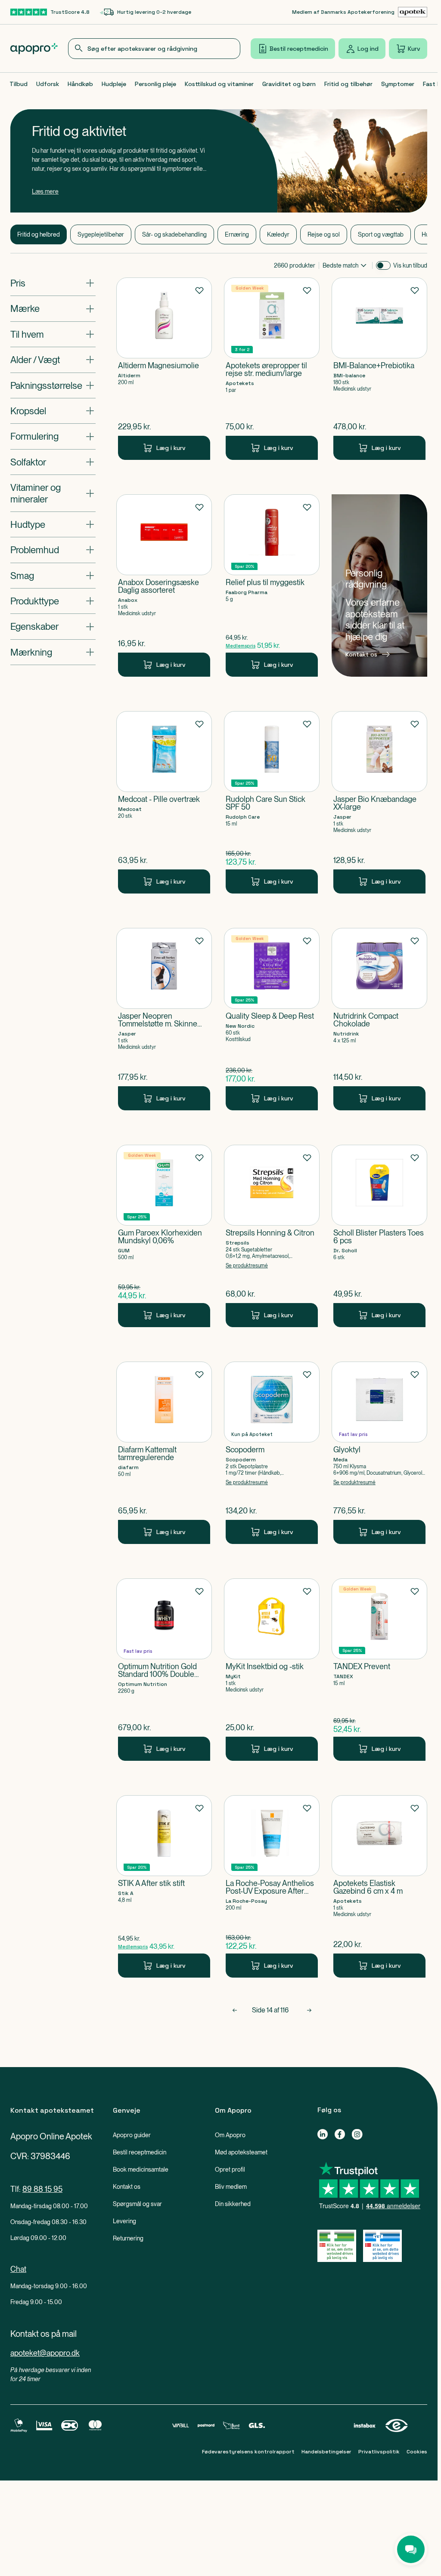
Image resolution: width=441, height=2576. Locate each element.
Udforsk (48, 84)
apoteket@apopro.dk (45, 2353)
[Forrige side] (235, 2010)
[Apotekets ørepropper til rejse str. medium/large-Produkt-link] (272, 369)
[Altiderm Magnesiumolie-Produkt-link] (164, 369)
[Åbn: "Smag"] (53, 576)
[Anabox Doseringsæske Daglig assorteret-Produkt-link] (164, 585)
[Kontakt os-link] (379, 585)
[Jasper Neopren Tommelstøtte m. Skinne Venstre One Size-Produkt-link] (164, 1019)
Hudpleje (114, 84)
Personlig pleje (155, 84)
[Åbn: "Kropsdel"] (53, 411)
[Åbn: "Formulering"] (53, 436)
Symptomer (398, 84)
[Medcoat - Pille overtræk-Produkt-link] (164, 802)
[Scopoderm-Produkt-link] (272, 1453)
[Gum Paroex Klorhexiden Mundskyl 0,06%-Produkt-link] (164, 1236)
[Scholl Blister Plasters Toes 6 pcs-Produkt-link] (379, 1236)
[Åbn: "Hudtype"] (53, 524)
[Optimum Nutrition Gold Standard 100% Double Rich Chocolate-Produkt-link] (164, 1670)
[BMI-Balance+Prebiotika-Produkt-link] (379, 369)
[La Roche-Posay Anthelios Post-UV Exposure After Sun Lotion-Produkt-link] (272, 1886)
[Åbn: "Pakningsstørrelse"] (53, 385)
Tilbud (19, 84)
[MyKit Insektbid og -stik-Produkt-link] (272, 1670)
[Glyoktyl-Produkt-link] (379, 1453)
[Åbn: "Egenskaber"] (53, 626)
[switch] (383, 265)
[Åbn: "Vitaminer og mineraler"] (53, 493)
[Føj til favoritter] (199, 290)
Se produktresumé (247, 1266)
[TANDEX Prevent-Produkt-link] (379, 1670)
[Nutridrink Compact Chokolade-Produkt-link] (379, 1019)
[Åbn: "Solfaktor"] (53, 462)
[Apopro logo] (34, 49)
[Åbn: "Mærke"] (53, 308)
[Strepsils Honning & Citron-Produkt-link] (272, 1236)
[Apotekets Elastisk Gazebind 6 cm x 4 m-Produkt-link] (379, 1886)
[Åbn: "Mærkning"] (53, 652)
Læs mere (45, 191)
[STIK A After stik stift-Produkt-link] (164, 1886)
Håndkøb (80, 84)
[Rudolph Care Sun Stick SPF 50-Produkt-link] (272, 802)
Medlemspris (241, 646)
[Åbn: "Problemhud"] (53, 550)
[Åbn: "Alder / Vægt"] (53, 360)
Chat (18, 2269)
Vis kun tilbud (410, 265)
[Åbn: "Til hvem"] (53, 334)
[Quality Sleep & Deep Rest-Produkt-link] (272, 1019)
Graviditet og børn (289, 84)
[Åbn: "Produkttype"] (53, 601)
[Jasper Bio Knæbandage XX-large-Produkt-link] (379, 802)
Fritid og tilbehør (348, 84)
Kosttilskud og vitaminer (219, 84)
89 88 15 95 (42, 2189)
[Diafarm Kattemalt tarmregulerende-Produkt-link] (164, 1453)
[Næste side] (309, 2010)
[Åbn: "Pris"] (53, 283)
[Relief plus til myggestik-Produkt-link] (272, 585)
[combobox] (154, 49)
